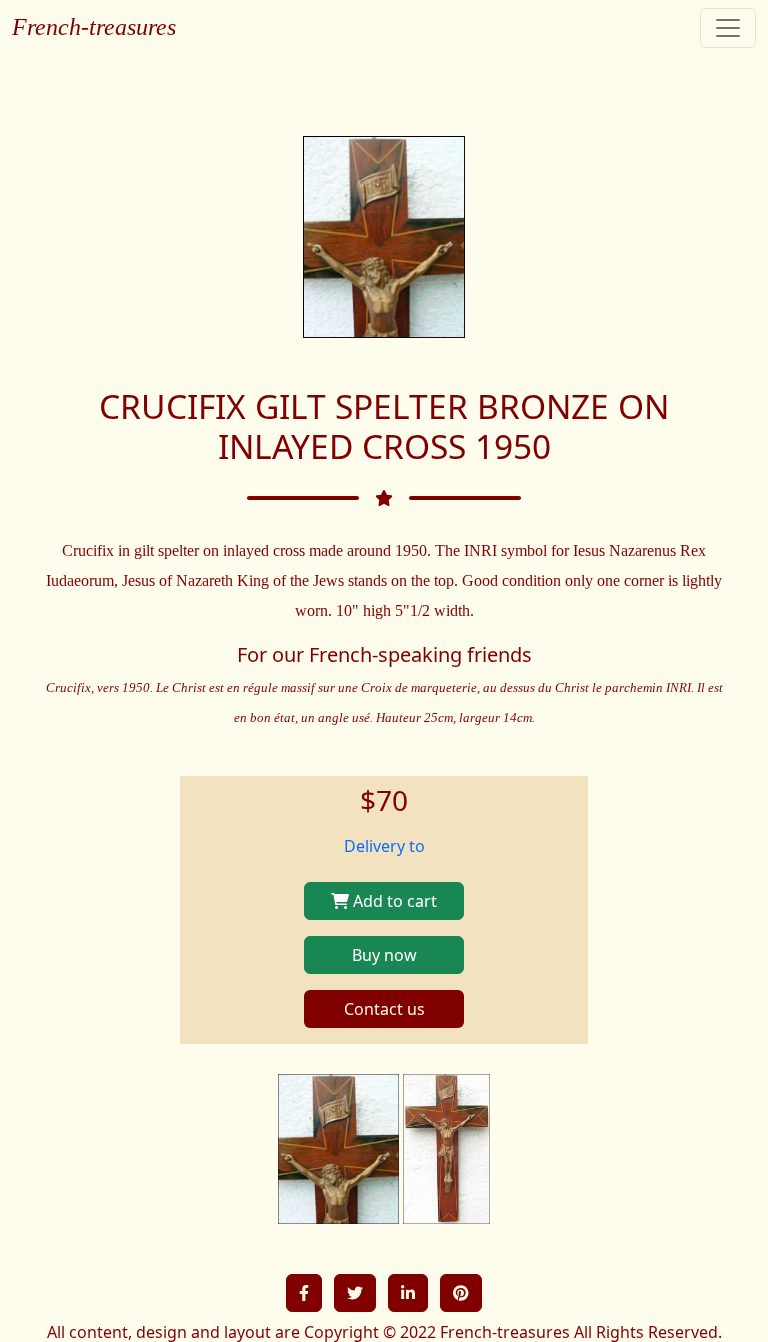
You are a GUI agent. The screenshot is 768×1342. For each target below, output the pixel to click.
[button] (304, 1293)
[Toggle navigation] (728, 28)
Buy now (384, 955)
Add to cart (393, 901)
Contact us (384, 1009)
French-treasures (94, 27)
